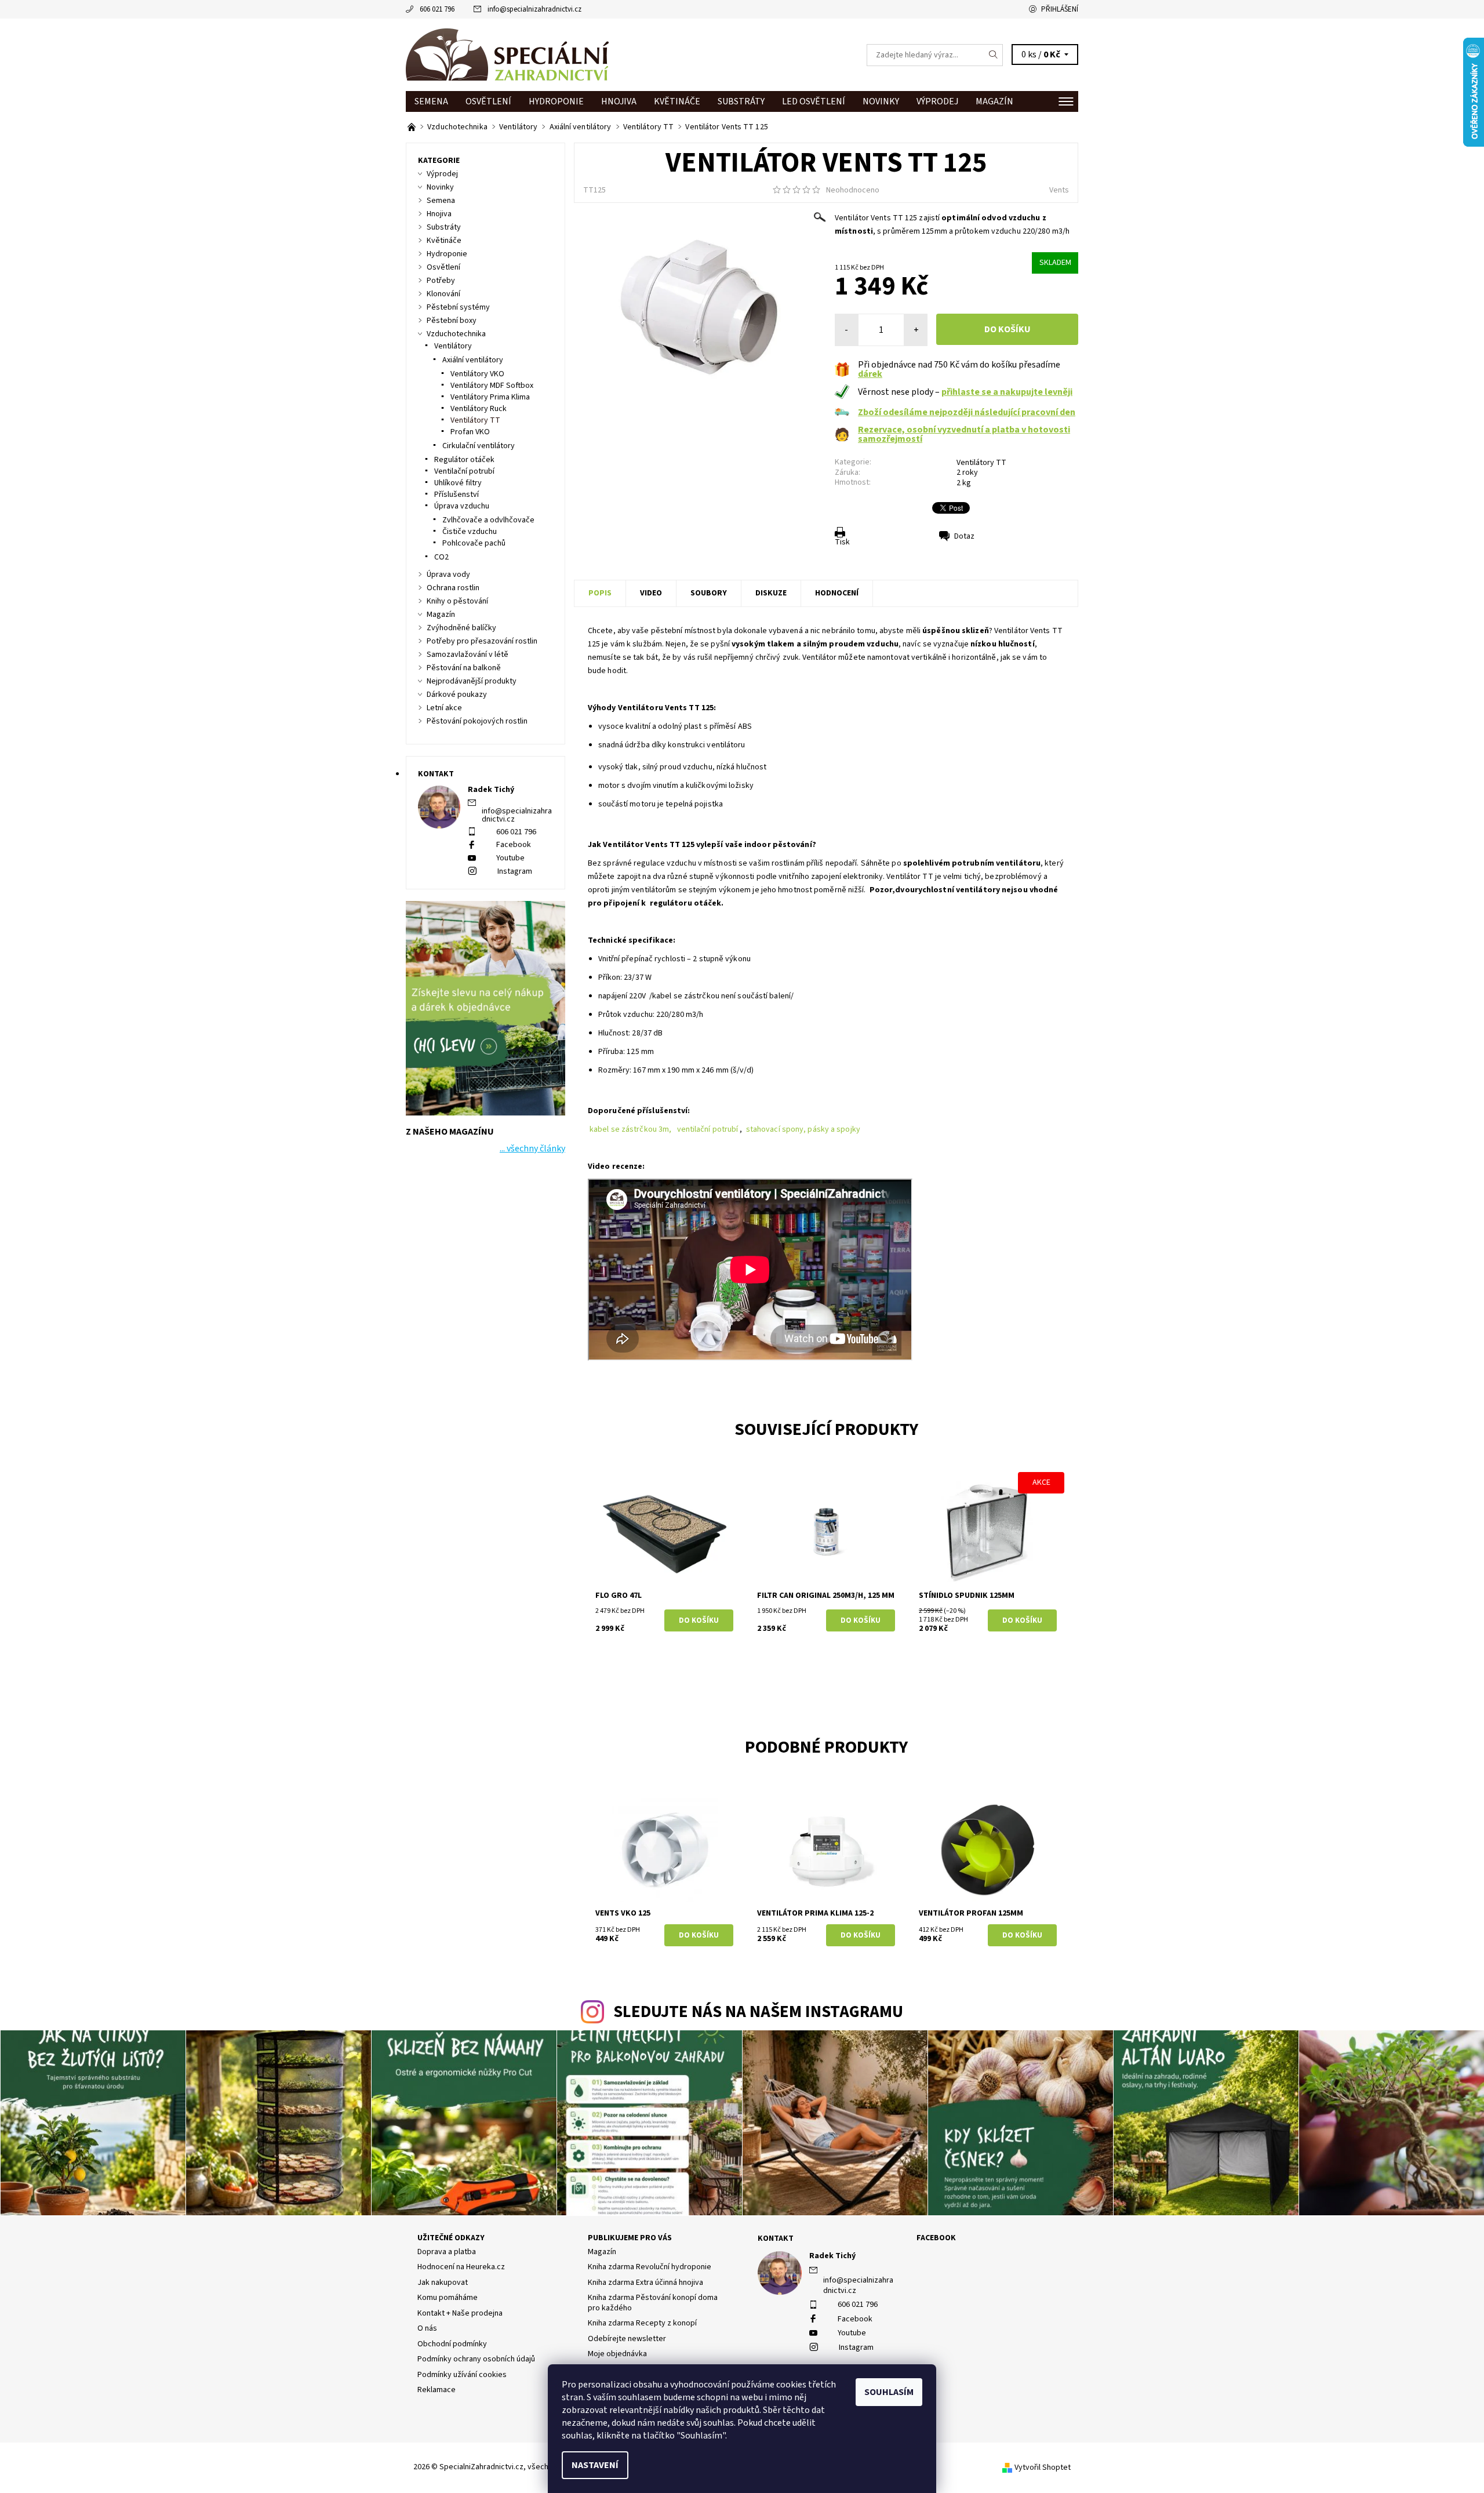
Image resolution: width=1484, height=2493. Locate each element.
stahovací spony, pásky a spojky (804, 1129)
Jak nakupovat (443, 2283)
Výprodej (937, 101)
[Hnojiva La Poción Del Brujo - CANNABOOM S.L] (412, 127)
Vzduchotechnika (456, 334)
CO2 (441, 557)
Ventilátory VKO (477, 374)
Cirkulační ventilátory (479, 446)
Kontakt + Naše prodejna (460, 2313)
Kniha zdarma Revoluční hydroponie (650, 2267)
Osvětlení (488, 101)
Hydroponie (556, 101)
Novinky (881, 101)
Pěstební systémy (458, 307)
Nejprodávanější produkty (472, 681)
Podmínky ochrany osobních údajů (476, 2359)
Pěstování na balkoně (464, 668)
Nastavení (595, 2465)
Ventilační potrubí (464, 471)
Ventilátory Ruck (479, 409)
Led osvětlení (814, 101)
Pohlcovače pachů (474, 543)
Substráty (741, 101)
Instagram (515, 871)
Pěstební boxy (452, 321)
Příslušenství (457, 495)
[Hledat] (994, 55)
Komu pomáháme (448, 2298)
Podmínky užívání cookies (462, 2375)
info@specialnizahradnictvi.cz (534, 9)
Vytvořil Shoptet (1043, 2467)
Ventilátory (453, 346)
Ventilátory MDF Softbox (492, 386)
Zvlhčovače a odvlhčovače (488, 520)
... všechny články (532, 1149)
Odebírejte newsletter (627, 2339)
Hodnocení (837, 593)
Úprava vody (448, 575)
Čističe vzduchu (470, 532)
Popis (600, 593)
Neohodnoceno (853, 190)
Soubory (709, 593)
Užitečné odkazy (451, 2238)
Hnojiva (619, 101)
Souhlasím (889, 2392)
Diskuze (771, 593)
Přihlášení (1060, 9)
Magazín (994, 101)
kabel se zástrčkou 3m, (630, 1129)
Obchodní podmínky (452, 2344)
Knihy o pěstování (457, 601)
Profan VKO (470, 432)
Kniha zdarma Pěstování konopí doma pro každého (653, 2303)
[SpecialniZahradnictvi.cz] (507, 54)
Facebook (514, 845)
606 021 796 (437, 9)
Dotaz (964, 536)
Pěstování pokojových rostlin (477, 721)
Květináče (677, 101)
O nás (427, 2328)
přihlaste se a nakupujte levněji (1007, 392)
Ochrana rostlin (453, 588)
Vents (1059, 190)
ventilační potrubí (708, 1129)
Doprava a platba (447, 2252)
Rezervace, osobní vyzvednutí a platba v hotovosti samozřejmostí (964, 434)
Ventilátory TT (981, 463)
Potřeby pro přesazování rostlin (482, 641)
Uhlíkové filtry (458, 483)
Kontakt (776, 2238)
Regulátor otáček (464, 460)
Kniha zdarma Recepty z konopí (642, 2323)
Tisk (842, 542)
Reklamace (437, 2390)
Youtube (510, 858)
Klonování (443, 294)
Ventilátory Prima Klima (490, 397)
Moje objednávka (617, 2354)
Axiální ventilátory (473, 360)
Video (651, 593)
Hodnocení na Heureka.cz (461, 2267)
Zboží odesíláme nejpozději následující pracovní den (967, 412)
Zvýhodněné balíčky (461, 628)
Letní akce (444, 708)
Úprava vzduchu (462, 506)
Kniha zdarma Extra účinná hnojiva (645, 2283)
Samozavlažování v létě (468, 655)
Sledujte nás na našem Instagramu (758, 2012)
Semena (431, 101)
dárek (870, 374)
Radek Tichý (832, 2256)
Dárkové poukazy (457, 695)
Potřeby (441, 281)
